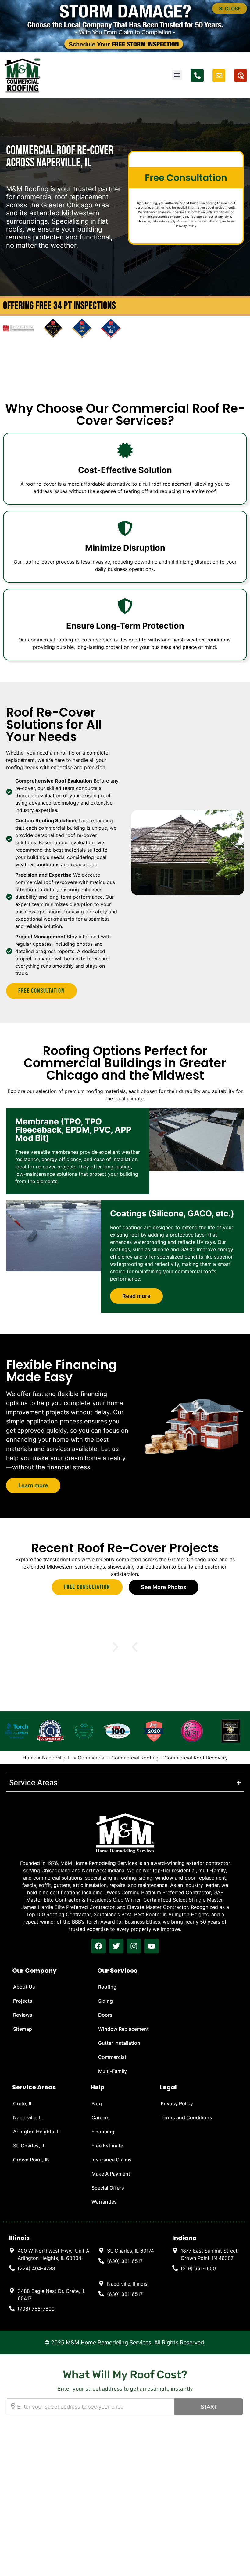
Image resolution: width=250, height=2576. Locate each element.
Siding (105, 2001)
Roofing (107, 1987)
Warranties (104, 2202)
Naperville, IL (57, 1758)
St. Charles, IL (29, 2146)
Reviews (23, 2015)
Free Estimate (107, 2146)
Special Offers (108, 2188)
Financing (103, 2132)
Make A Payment (111, 2174)
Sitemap (23, 2029)
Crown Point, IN (31, 2160)
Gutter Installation (119, 2043)
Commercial (92, 1758)
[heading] (51, 2254)
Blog (97, 2103)
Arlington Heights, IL (37, 2132)
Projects (23, 2001)
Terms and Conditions (186, 2117)
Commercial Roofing (135, 1758)
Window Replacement (123, 2029)
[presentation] (98, 1946)
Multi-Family (112, 2071)
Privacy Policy (186, 226)
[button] (230, 9)
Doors (105, 2015)
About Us (24, 1987)
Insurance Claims (112, 2160)
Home (29, 1758)
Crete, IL (23, 2103)
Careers (101, 2117)
